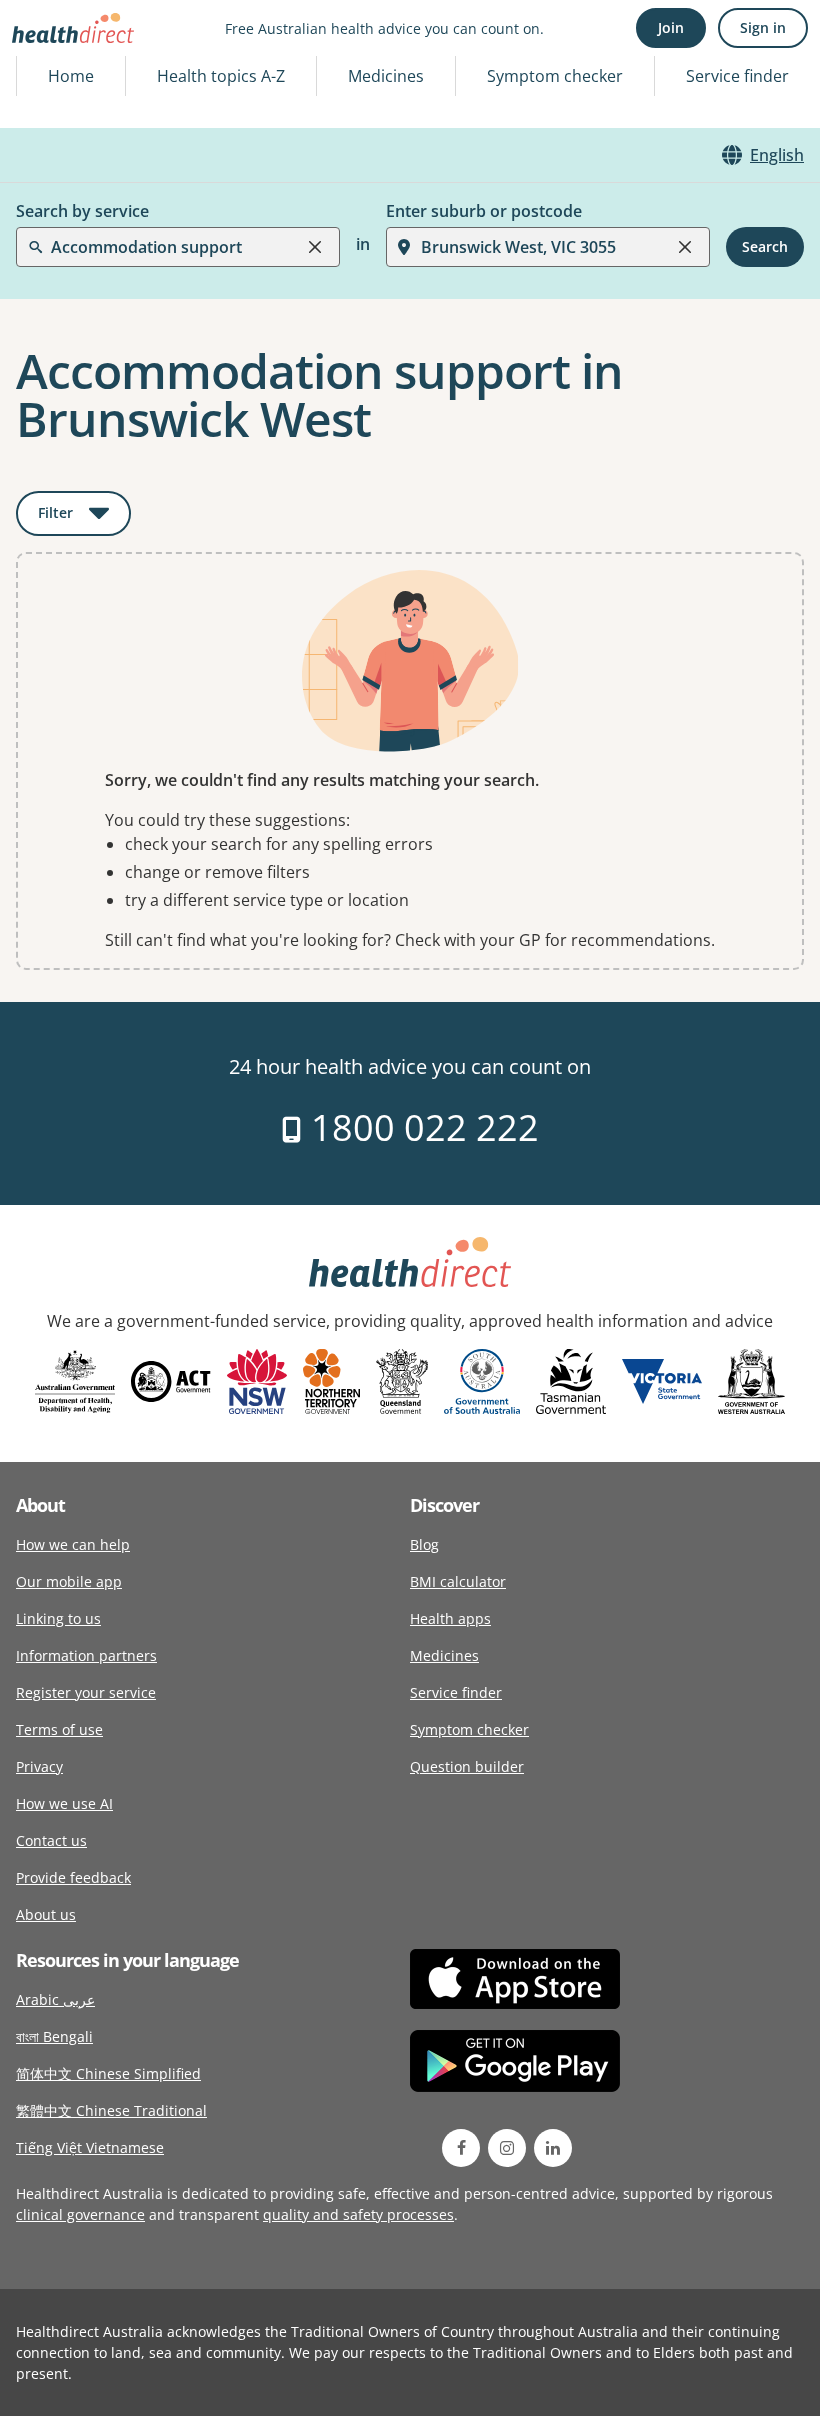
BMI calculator (458, 1581)
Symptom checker (469, 1729)
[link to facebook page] (461, 2148)
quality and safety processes (358, 2214)
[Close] (315, 247)
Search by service (82, 211)
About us (46, 1914)
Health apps (450, 1618)
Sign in (763, 27)
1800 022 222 (420, 1127)
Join (671, 27)
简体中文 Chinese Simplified (108, 2073)
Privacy (39, 1766)
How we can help (73, 1544)
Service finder (737, 76)
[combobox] (53, 64)
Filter (84, 516)
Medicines (386, 76)
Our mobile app (69, 1581)
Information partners (86, 1655)
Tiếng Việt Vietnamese (90, 2147)
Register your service (86, 1692)
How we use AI (64, 1803)
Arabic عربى (55, 1999)
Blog (424, 1544)
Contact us (51, 1840)
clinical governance (80, 2214)
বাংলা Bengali (54, 2036)
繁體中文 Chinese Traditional (111, 2110)
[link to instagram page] (507, 2148)
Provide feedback (73, 1877)
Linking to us (58, 1618)
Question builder (467, 1766)
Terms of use (59, 1729)
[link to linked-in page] (553, 2148)
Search (765, 246)
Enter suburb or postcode (484, 211)
